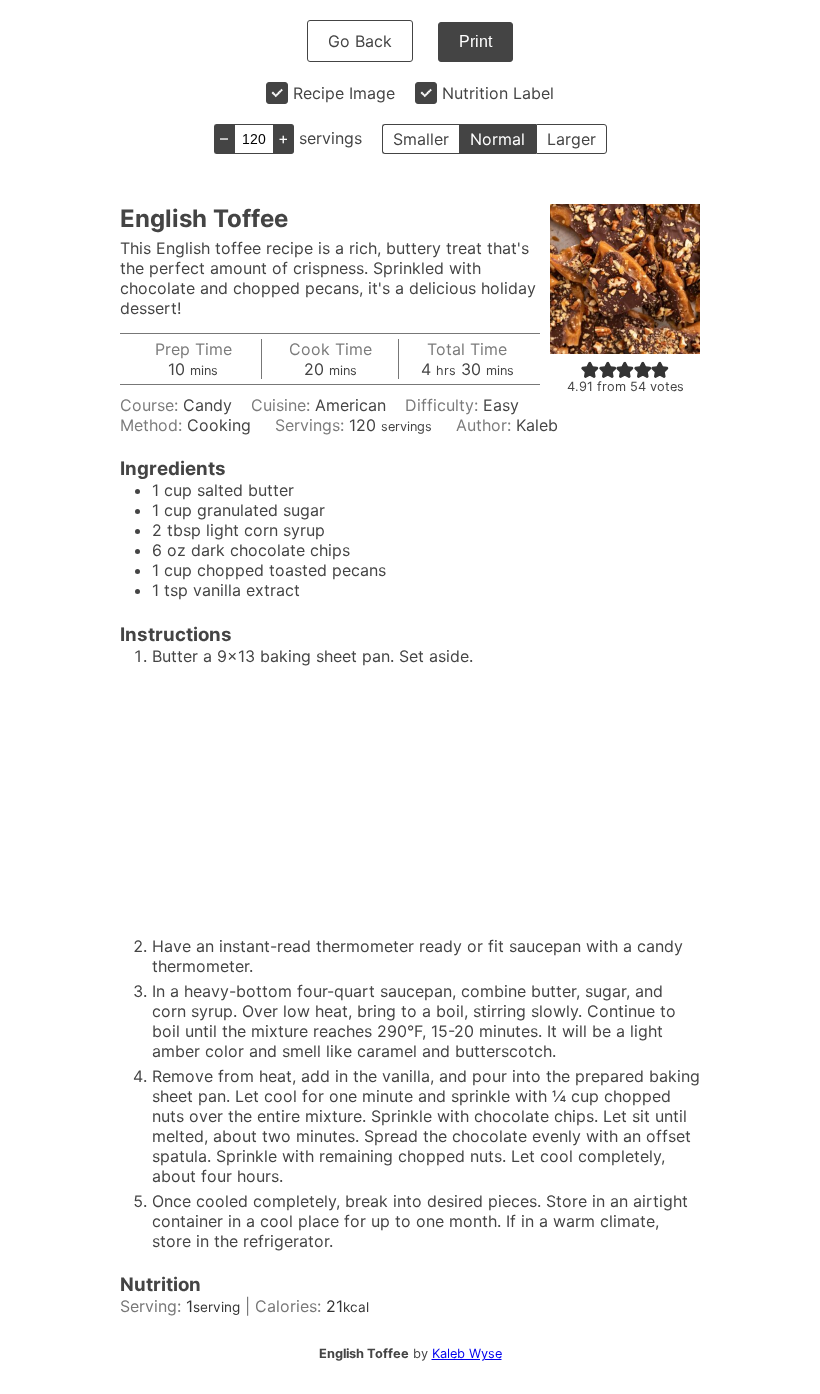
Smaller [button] (421, 139)
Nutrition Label (498, 93)
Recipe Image (344, 93)
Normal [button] (497, 139)
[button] (590, 369)
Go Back (360, 41)
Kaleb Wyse (467, 1353)
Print (475, 41)
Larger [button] (571, 139)
